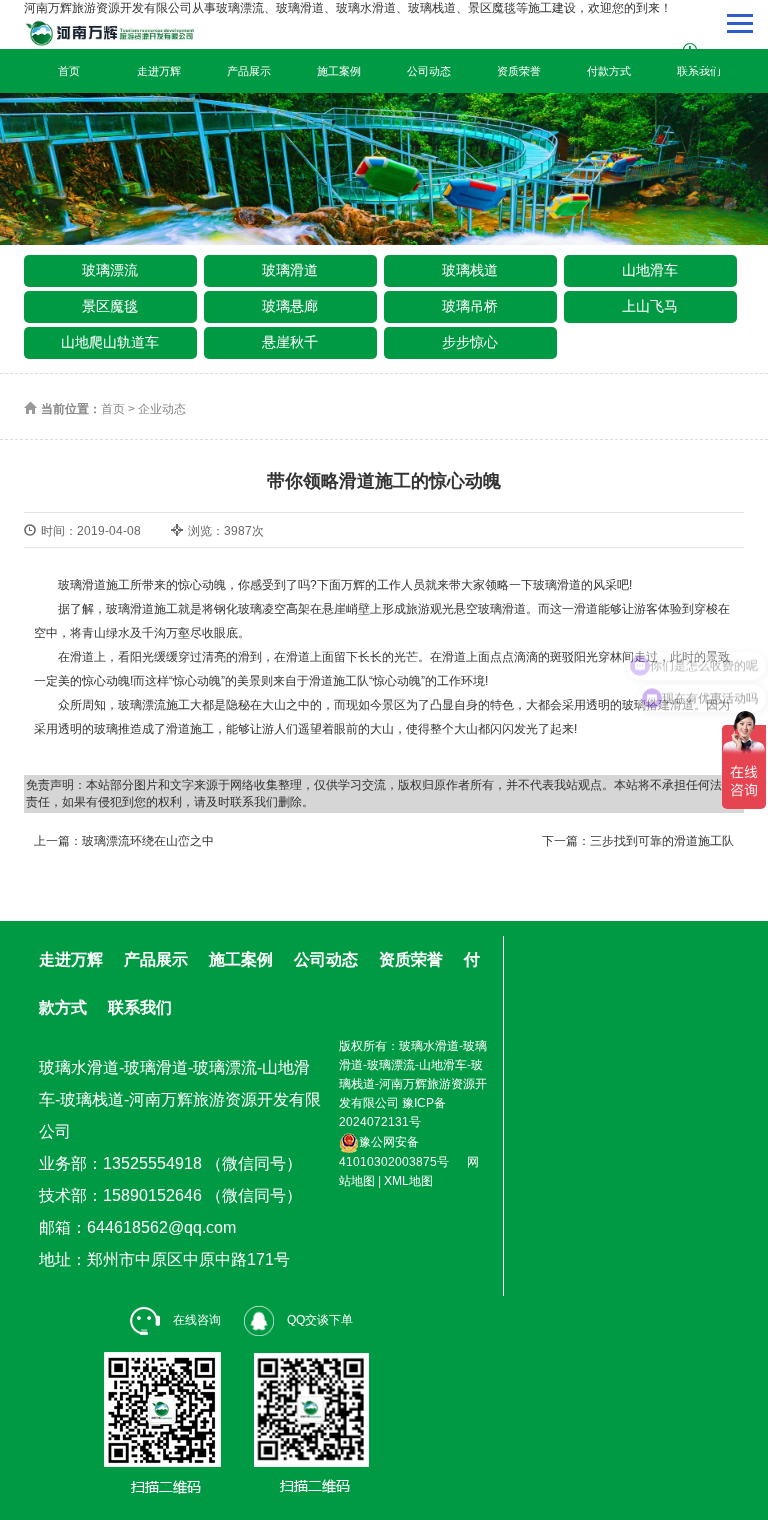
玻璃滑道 (290, 270)
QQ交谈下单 (318, 1320)
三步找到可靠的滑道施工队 (662, 841)
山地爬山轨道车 (110, 342)
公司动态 (429, 71)
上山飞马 (650, 306)
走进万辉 (159, 71)
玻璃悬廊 (290, 306)
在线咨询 (195, 1320)
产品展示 (249, 71)
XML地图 (408, 1181)
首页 (69, 71)
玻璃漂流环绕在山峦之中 (148, 841)
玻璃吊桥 (470, 306)
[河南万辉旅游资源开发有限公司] (132, 33)
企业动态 (162, 409)
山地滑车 (650, 270)
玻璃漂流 (110, 270)
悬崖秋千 (290, 342)
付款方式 (609, 71)
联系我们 (140, 1007)
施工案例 (339, 71)
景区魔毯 (110, 306)
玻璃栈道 (470, 270)
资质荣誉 (519, 71)
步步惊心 (470, 342)
